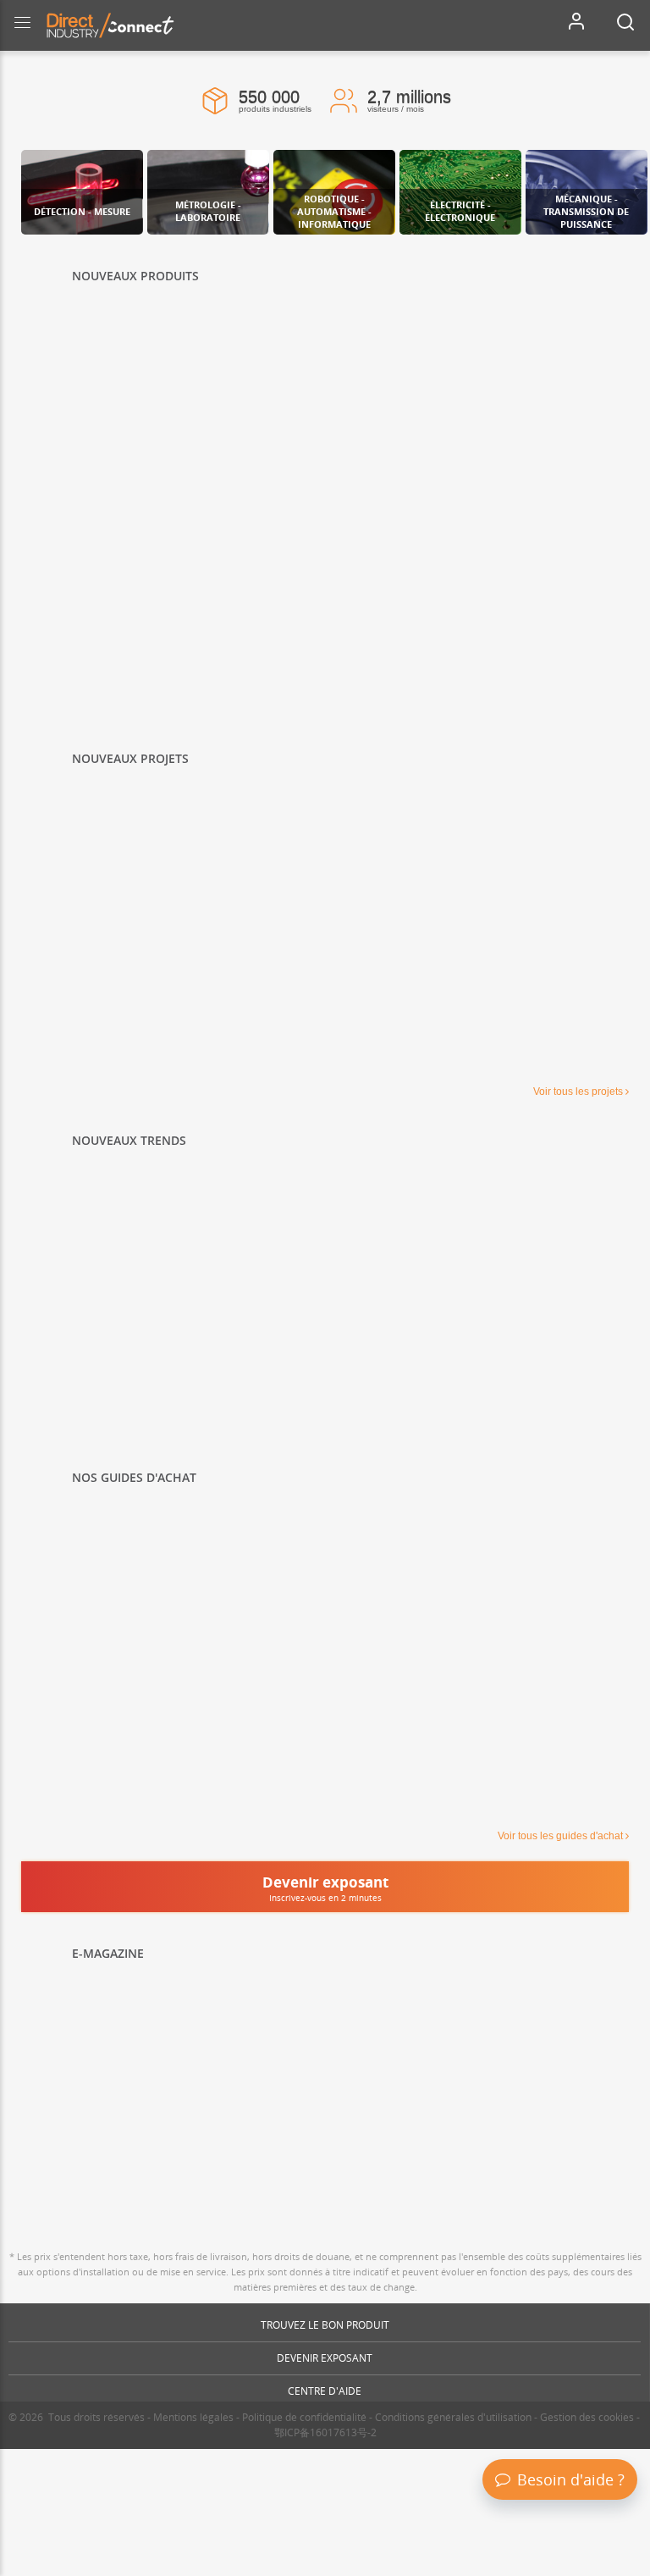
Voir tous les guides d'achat (560, 1836)
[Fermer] (634, 2374)
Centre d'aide (325, 2391)
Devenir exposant (325, 2358)
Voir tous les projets (578, 1092)
